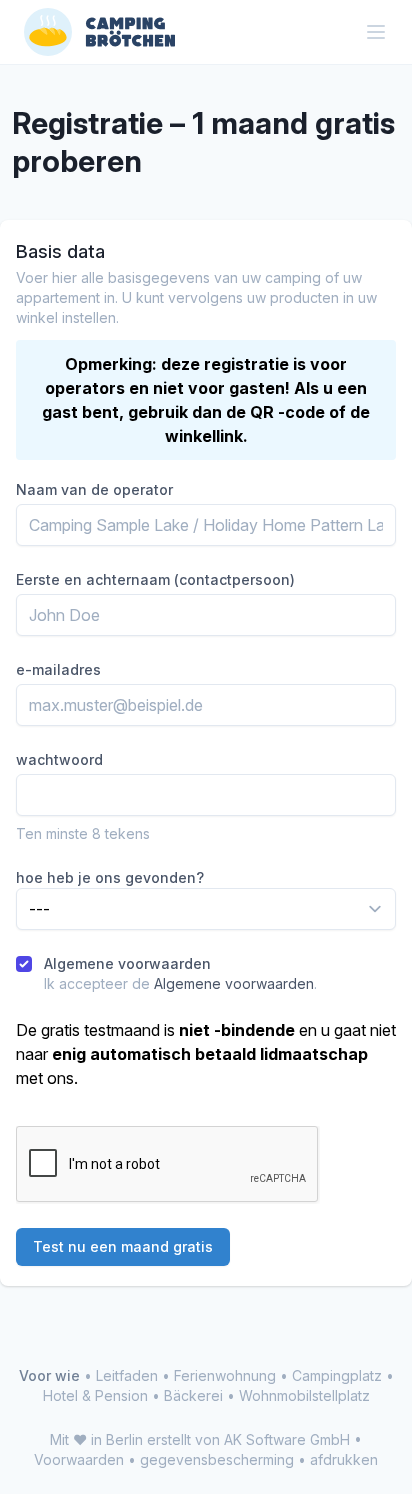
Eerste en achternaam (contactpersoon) (155, 579)
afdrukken (344, 1459)
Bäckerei (193, 1395)
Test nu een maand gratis (123, 1246)
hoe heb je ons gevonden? (110, 877)
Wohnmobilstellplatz (304, 1395)
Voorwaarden (79, 1459)
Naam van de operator (94, 489)
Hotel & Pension (95, 1395)
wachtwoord (59, 759)
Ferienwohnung (225, 1375)
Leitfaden (127, 1375)
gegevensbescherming (217, 1459)
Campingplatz (337, 1375)
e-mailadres (58, 669)
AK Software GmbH (287, 1439)
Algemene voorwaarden (127, 963)
